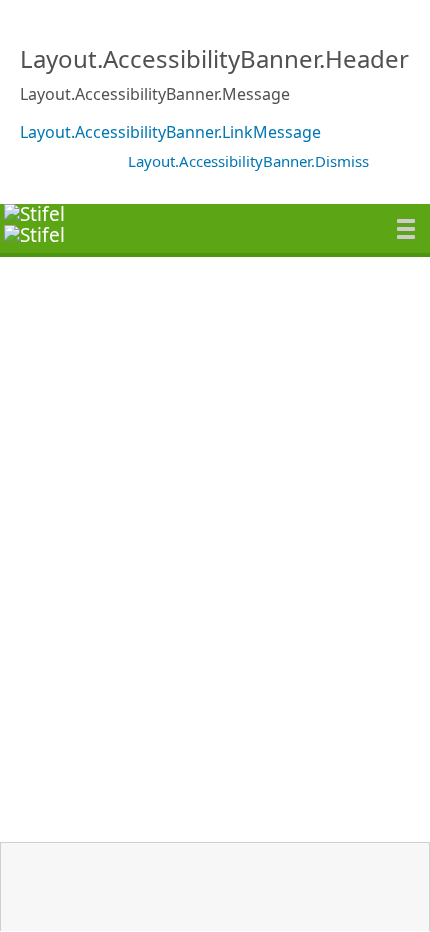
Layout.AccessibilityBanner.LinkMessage (170, 132)
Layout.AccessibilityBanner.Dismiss (248, 161)
